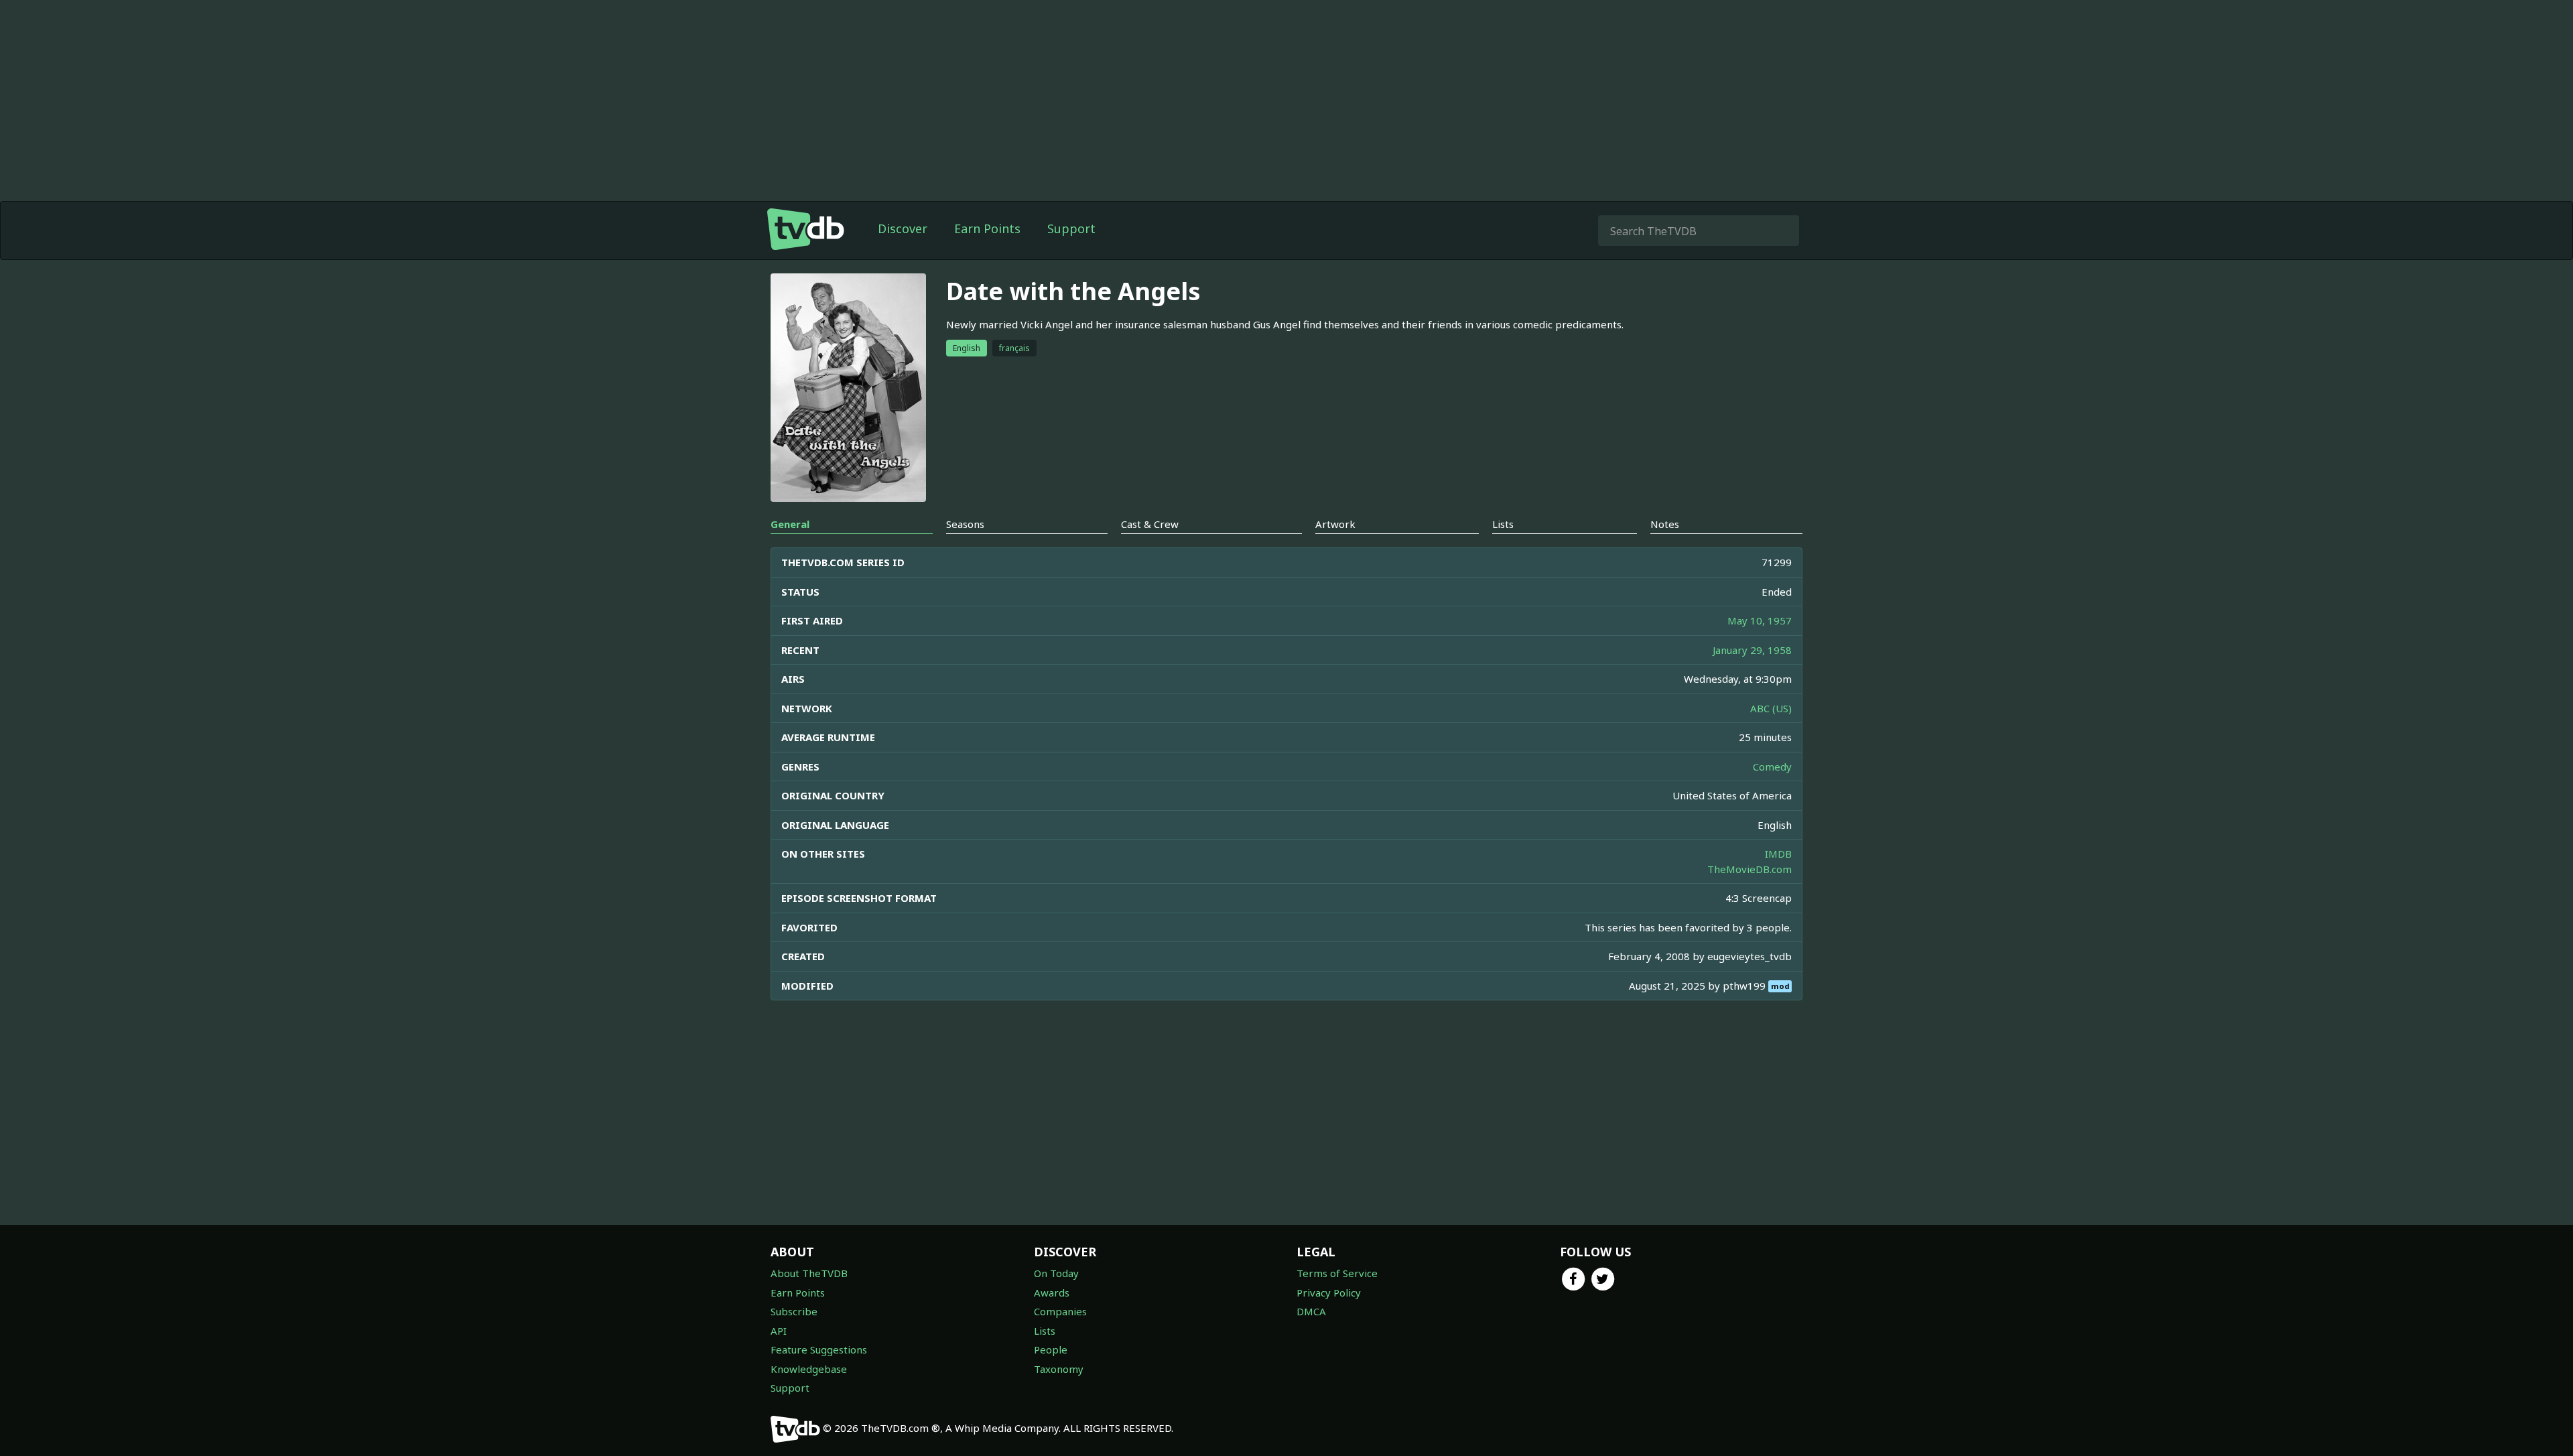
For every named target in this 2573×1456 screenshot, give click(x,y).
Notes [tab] (1665, 524)
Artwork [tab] (1335, 524)
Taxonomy (1059, 1369)
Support (1071, 228)
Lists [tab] (1503, 524)
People (1051, 1349)
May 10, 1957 (1760, 620)
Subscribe (794, 1311)
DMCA (1311, 1311)
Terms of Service (1337, 1273)
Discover (903, 228)
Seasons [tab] (965, 524)
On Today (1056, 1273)
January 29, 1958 (1752, 650)
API (779, 1331)
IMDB (1778, 854)
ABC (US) (1771, 708)
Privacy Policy (1329, 1293)
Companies (1060, 1311)
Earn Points (987, 228)
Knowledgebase (809, 1369)
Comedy (1772, 767)
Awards (1052, 1293)
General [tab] (790, 524)
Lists (1045, 1331)
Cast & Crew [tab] (1150, 524)
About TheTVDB (809, 1273)
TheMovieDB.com (1750, 869)
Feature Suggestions (819, 1349)
